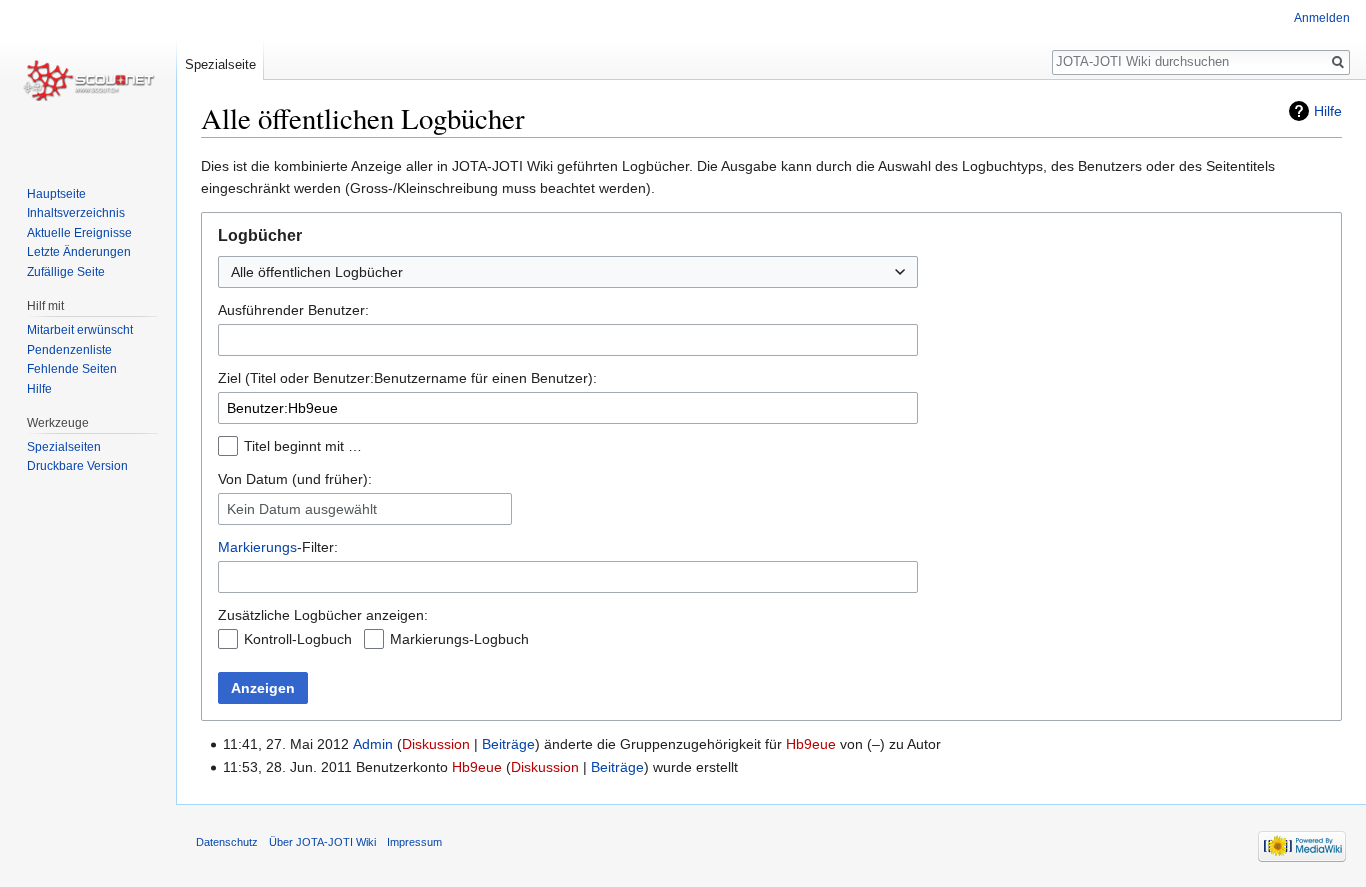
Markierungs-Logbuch (459, 639)
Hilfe (1328, 111)
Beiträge (508, 744)
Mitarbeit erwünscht (80, 330)
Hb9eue (811, 744)
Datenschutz (227, 842)
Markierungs (257, 547)
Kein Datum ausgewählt (302, 509)
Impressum (414, 842)
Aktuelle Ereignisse (79, 233)
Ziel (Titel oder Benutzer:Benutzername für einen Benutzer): (407, 378)
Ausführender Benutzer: (293, 310)
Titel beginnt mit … (303, 446)
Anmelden (1322, 18)
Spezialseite (220, 64)
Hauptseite (56, 194)
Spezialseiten (64, 447)
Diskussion (436, 744)
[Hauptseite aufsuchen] (88, 80)
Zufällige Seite (66, 272)
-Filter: (278, 547)
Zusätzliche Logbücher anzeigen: (323, 615)
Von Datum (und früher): (295, 479)
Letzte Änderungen (79, 252)
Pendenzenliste (69, 350)
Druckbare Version (77, 466)
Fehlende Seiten (72, 369)
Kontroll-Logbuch (298, 639)
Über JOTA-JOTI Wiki (322, 842)
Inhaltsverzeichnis (76, 213)
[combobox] (568, 340)
